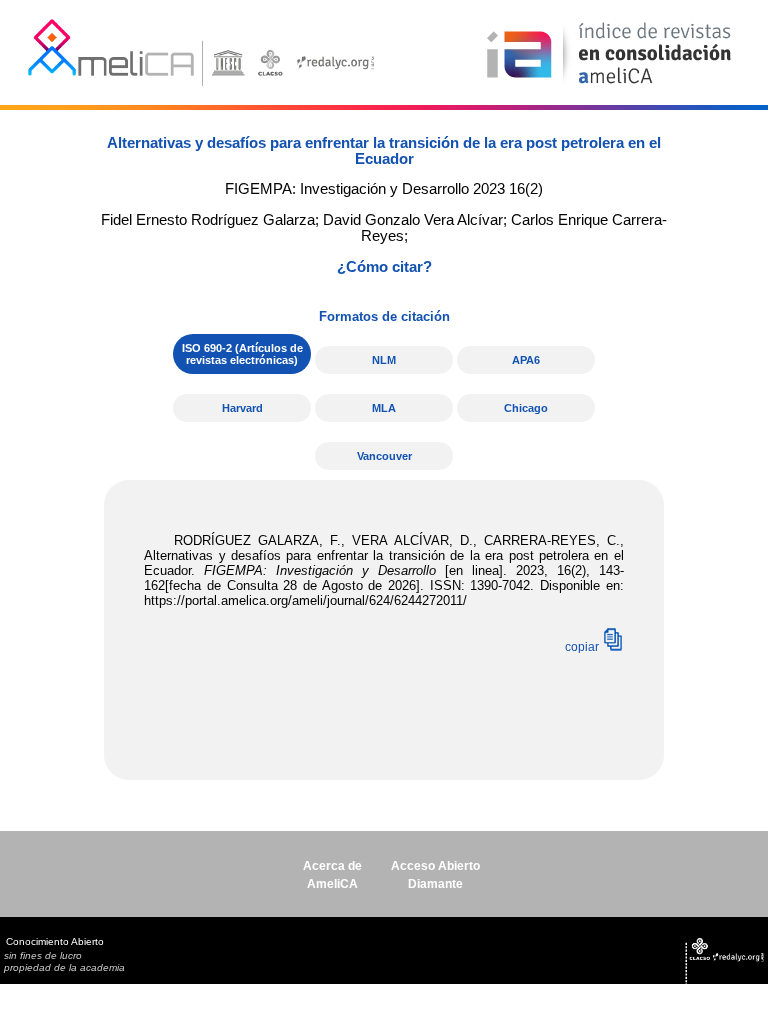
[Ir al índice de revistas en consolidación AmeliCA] (609, 85)
